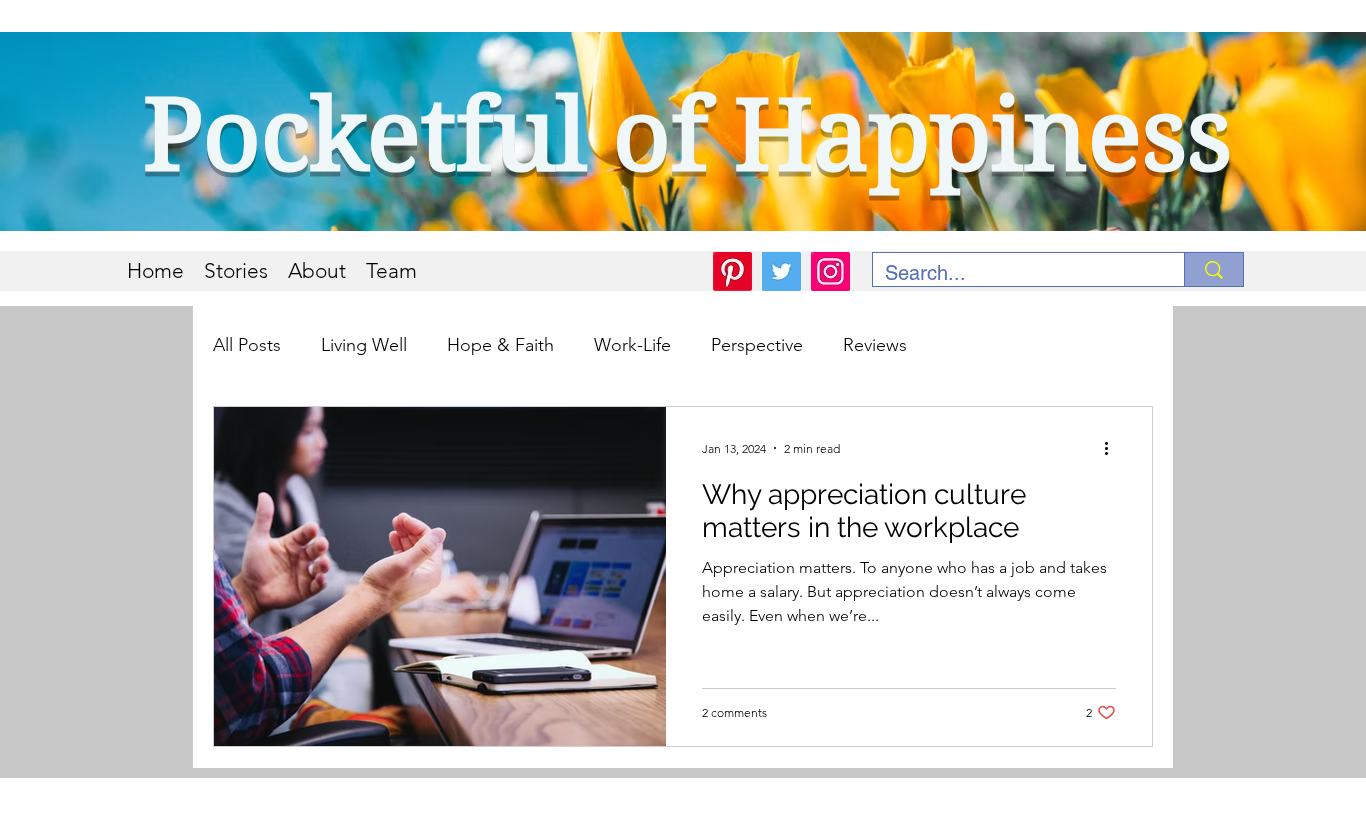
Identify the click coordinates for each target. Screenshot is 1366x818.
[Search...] (1213, 269)
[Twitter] (781, 271)
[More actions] (1113, 448)
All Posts (247, 345)
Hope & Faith (500, 345)
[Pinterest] (732, 271)
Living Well (364, 345)
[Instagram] (830, 271)
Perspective (757, 345)
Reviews (875, 345)
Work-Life (632, 345)
